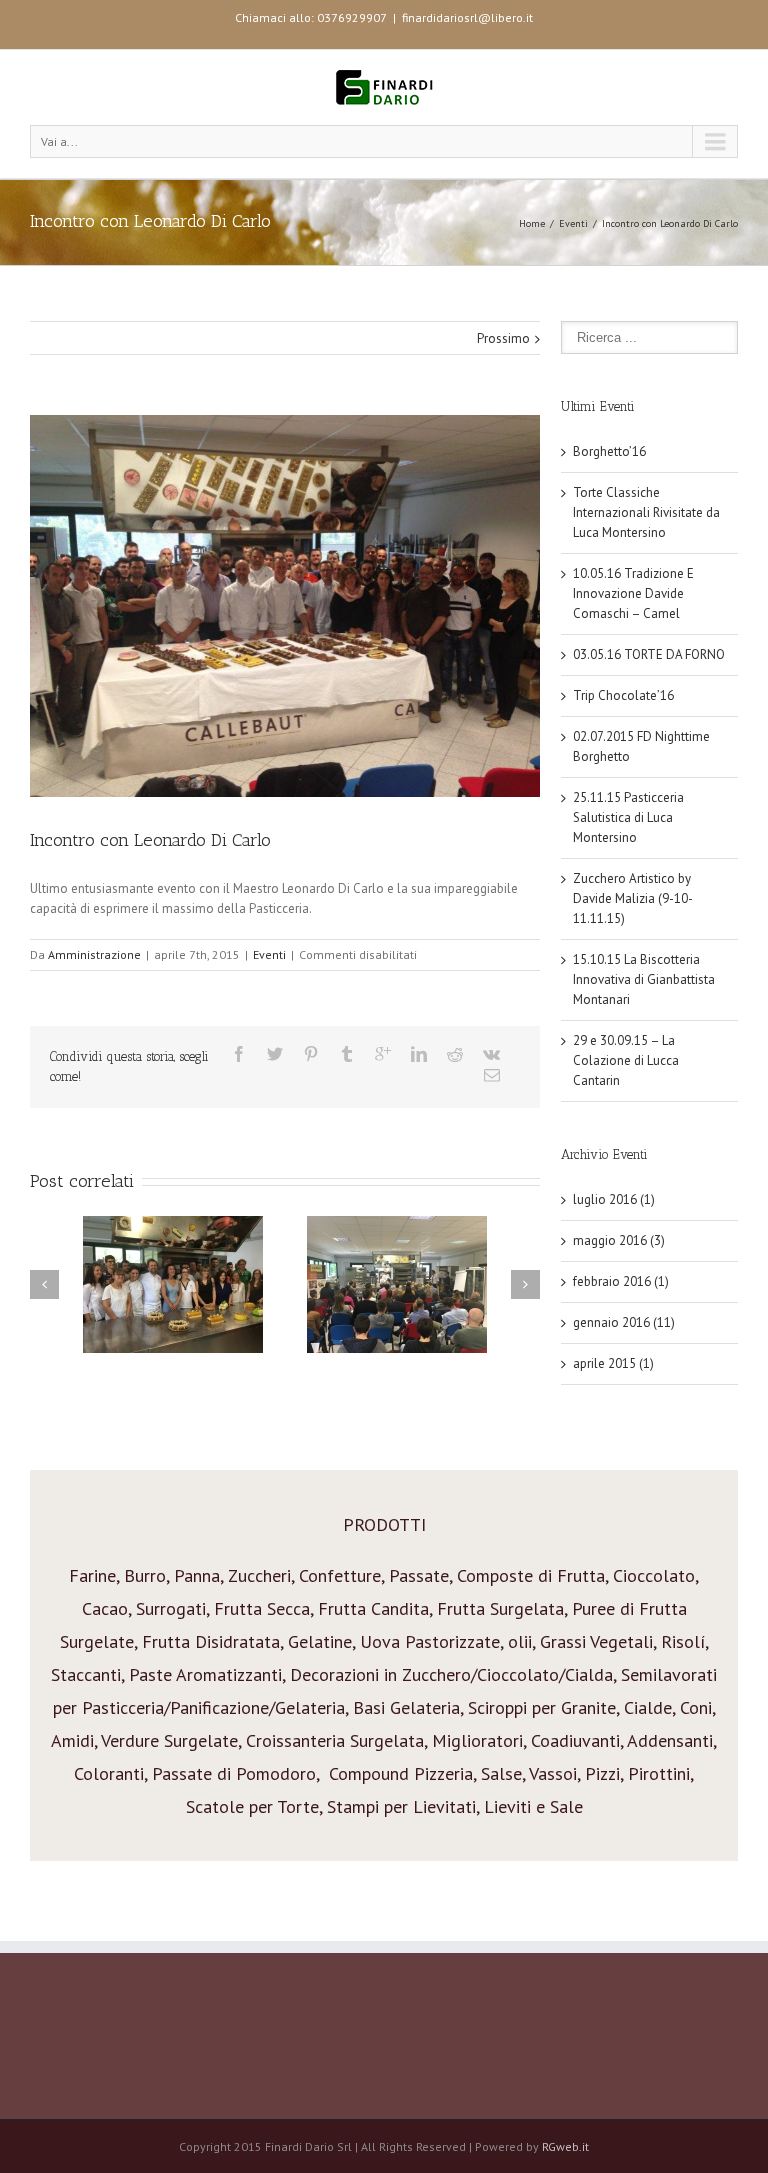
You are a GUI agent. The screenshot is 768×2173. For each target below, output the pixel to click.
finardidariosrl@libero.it (467, 17)
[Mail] (492, 1075)
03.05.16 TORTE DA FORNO (649, 654)
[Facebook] (239, 1054)
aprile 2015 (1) (613, 1363)
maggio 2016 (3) (619, 1240)
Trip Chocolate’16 (623, 695)
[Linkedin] (419, 1054)
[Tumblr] (347, 1054)
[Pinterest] (311, 1054)
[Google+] (383, 1054)
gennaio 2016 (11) (624, 1322)
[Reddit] (455, 1054)
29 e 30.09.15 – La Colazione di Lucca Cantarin (626, 1060)
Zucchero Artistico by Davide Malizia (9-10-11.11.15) (633, 898)
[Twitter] (275, 1054)
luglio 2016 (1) (614, 1199)
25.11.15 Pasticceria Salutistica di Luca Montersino (628, 817)
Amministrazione (94, 954)
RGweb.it (565, 2146)
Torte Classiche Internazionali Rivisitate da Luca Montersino (646, 512)
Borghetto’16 (609, 451)
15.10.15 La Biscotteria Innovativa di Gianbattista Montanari (644, 979)
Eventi (573, 223)
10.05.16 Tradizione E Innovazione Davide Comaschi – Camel (633, 593)
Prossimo (503, 338)
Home (532, 223)
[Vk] (491, 1054)
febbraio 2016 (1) (621, 1281)
